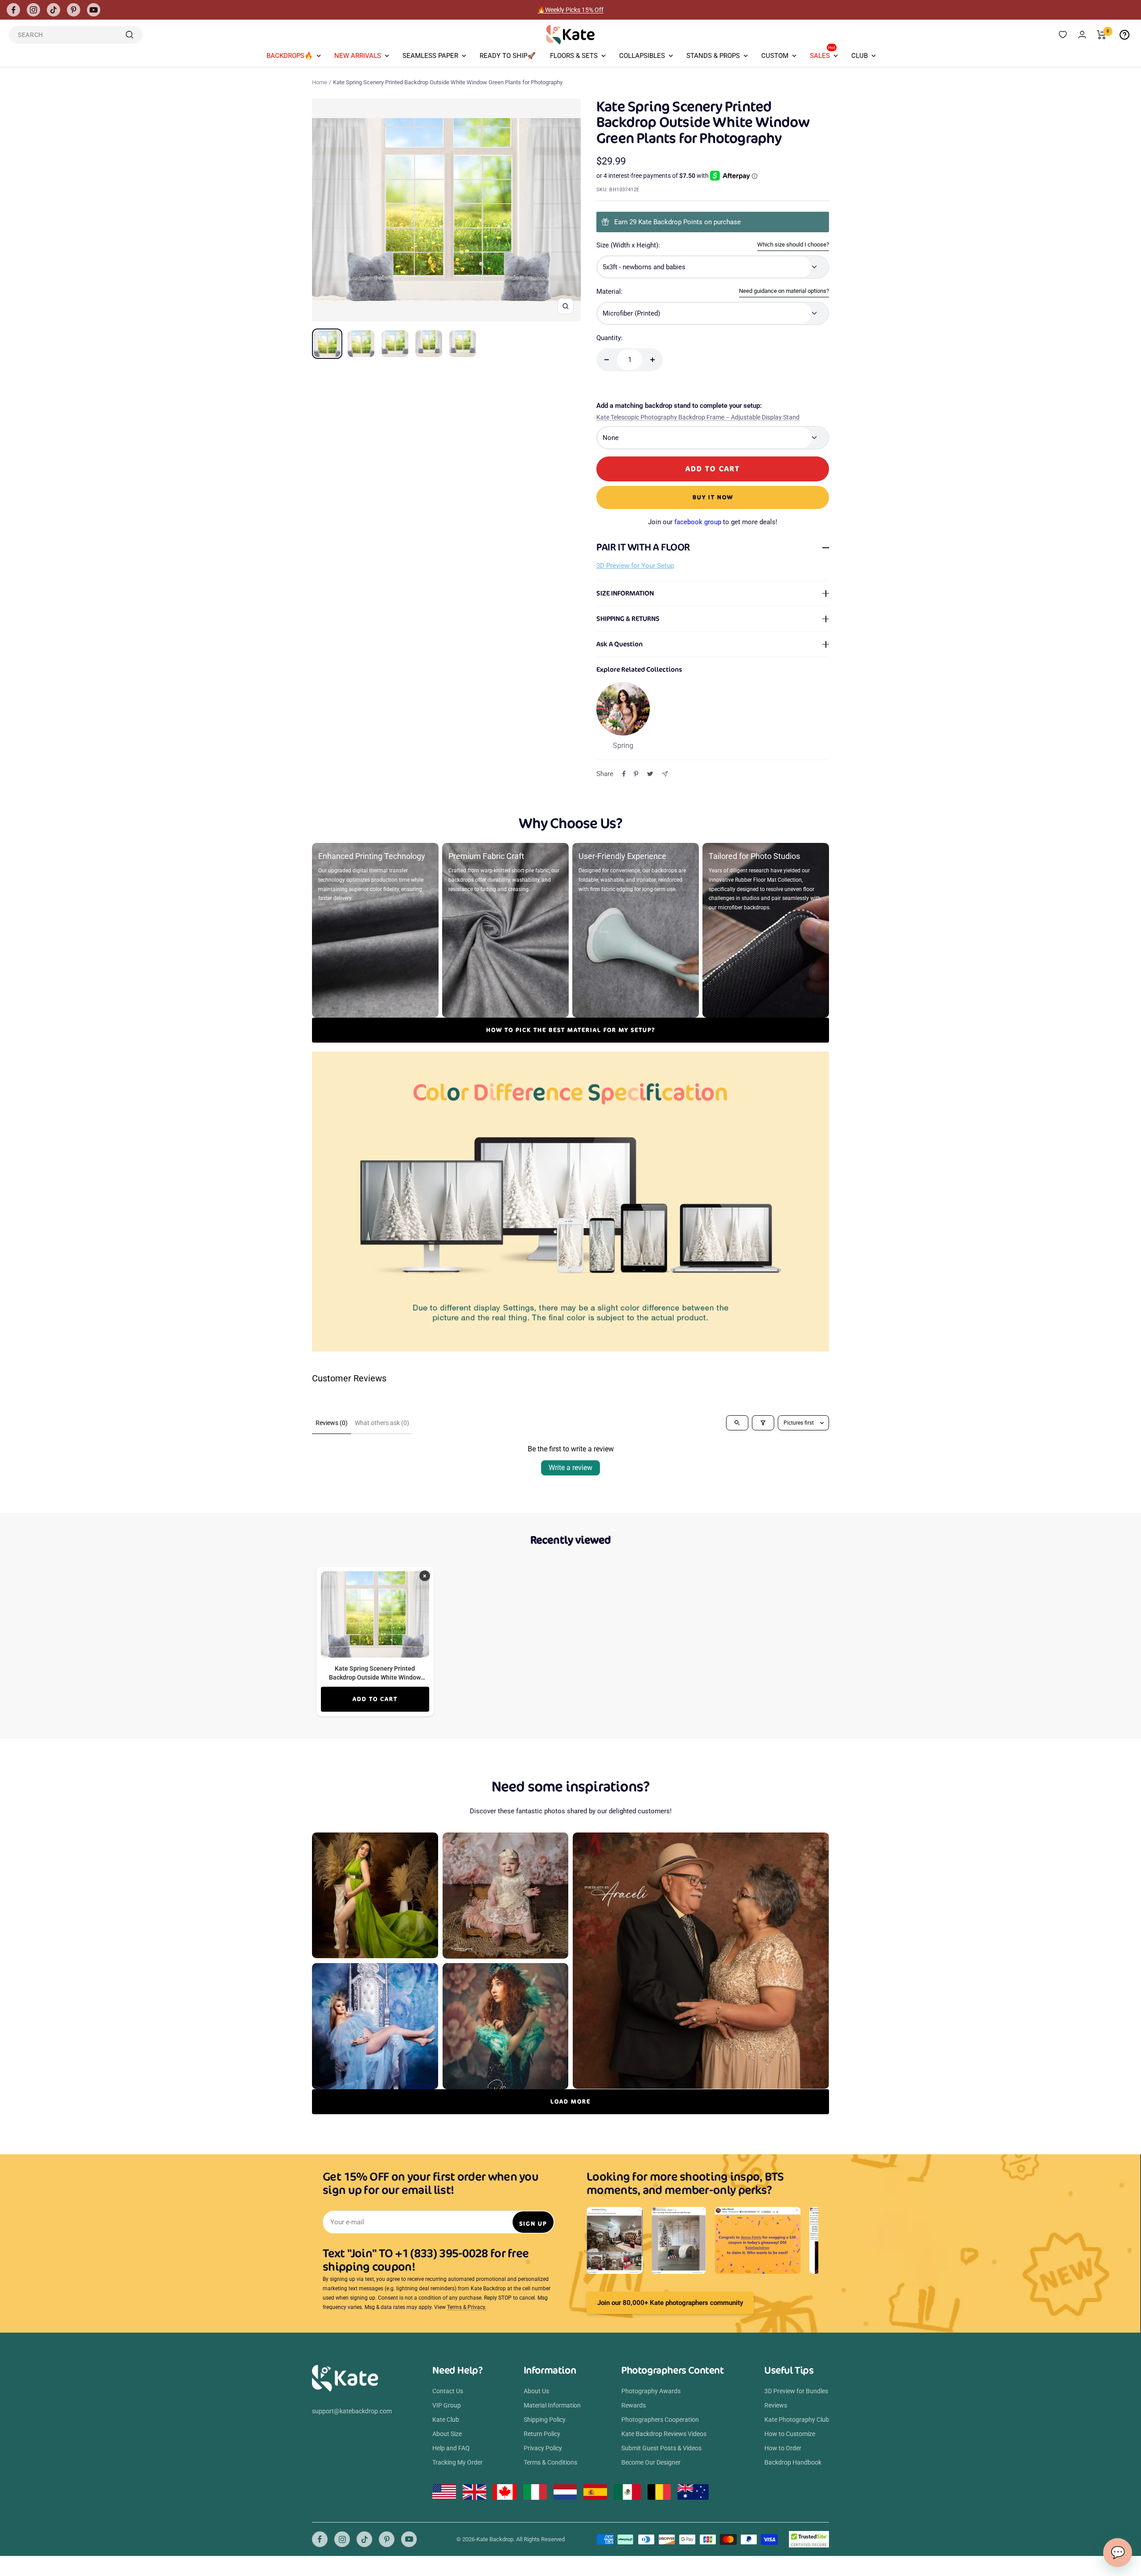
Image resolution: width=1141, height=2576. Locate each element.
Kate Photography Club (797, 2420)
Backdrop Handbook (793, 2462)
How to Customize (790, 2434)
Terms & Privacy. (467, 2307)
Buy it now (713, 497)
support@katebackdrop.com (352, 2411)
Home (320, 82)
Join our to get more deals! (713, 522)
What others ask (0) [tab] (382, 1423)
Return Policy (542, 2434)
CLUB (860, 56)
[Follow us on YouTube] (94, 10)
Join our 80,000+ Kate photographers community (670, 2303)
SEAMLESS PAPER (430, 56)
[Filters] (763, 1423)
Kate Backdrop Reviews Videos (664, 2434)
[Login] (1082, 35)
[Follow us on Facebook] (13, 10)
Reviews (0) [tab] (332, 1423)
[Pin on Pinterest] (636, 774)
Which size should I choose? (793, 244)
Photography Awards (651, 2391)
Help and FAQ (451, 2448)
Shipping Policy (545, 2420)
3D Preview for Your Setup (635, 566)
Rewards (634, 2405)
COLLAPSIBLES (642, 56)
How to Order (783, 2448)
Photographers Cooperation (660, 2420)
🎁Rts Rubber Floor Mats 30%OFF (571, 10)
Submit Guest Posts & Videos (661, 2448)
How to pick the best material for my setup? (571, 1030)
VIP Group (447, 2405)
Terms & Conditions (550, 2462)
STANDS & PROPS (713, 56)
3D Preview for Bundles (796, 2391)
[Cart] (1102, 35)
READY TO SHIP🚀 (508, 56)
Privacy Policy (543, 2448)
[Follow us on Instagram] (33, 10)
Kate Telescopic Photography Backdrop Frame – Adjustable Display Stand (698, 417)
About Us (536, 2391)
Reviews (776, 2405)
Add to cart (375, 1699)
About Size (447, 2434)
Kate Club (446, 2420)
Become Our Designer (651, 2462)
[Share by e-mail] (665, 774)
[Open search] (737, 1423)
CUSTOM (775, 56)
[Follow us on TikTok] (53, 10)
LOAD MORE (570, 2101)
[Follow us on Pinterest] (74, 10)
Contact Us (448, 2391)
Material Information (552, 2405)
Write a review (570, 1468)
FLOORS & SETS (574, 56)
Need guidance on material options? (784, 291)
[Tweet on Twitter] (650, 774)
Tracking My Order (458, 2462)
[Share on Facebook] (624, 774)
